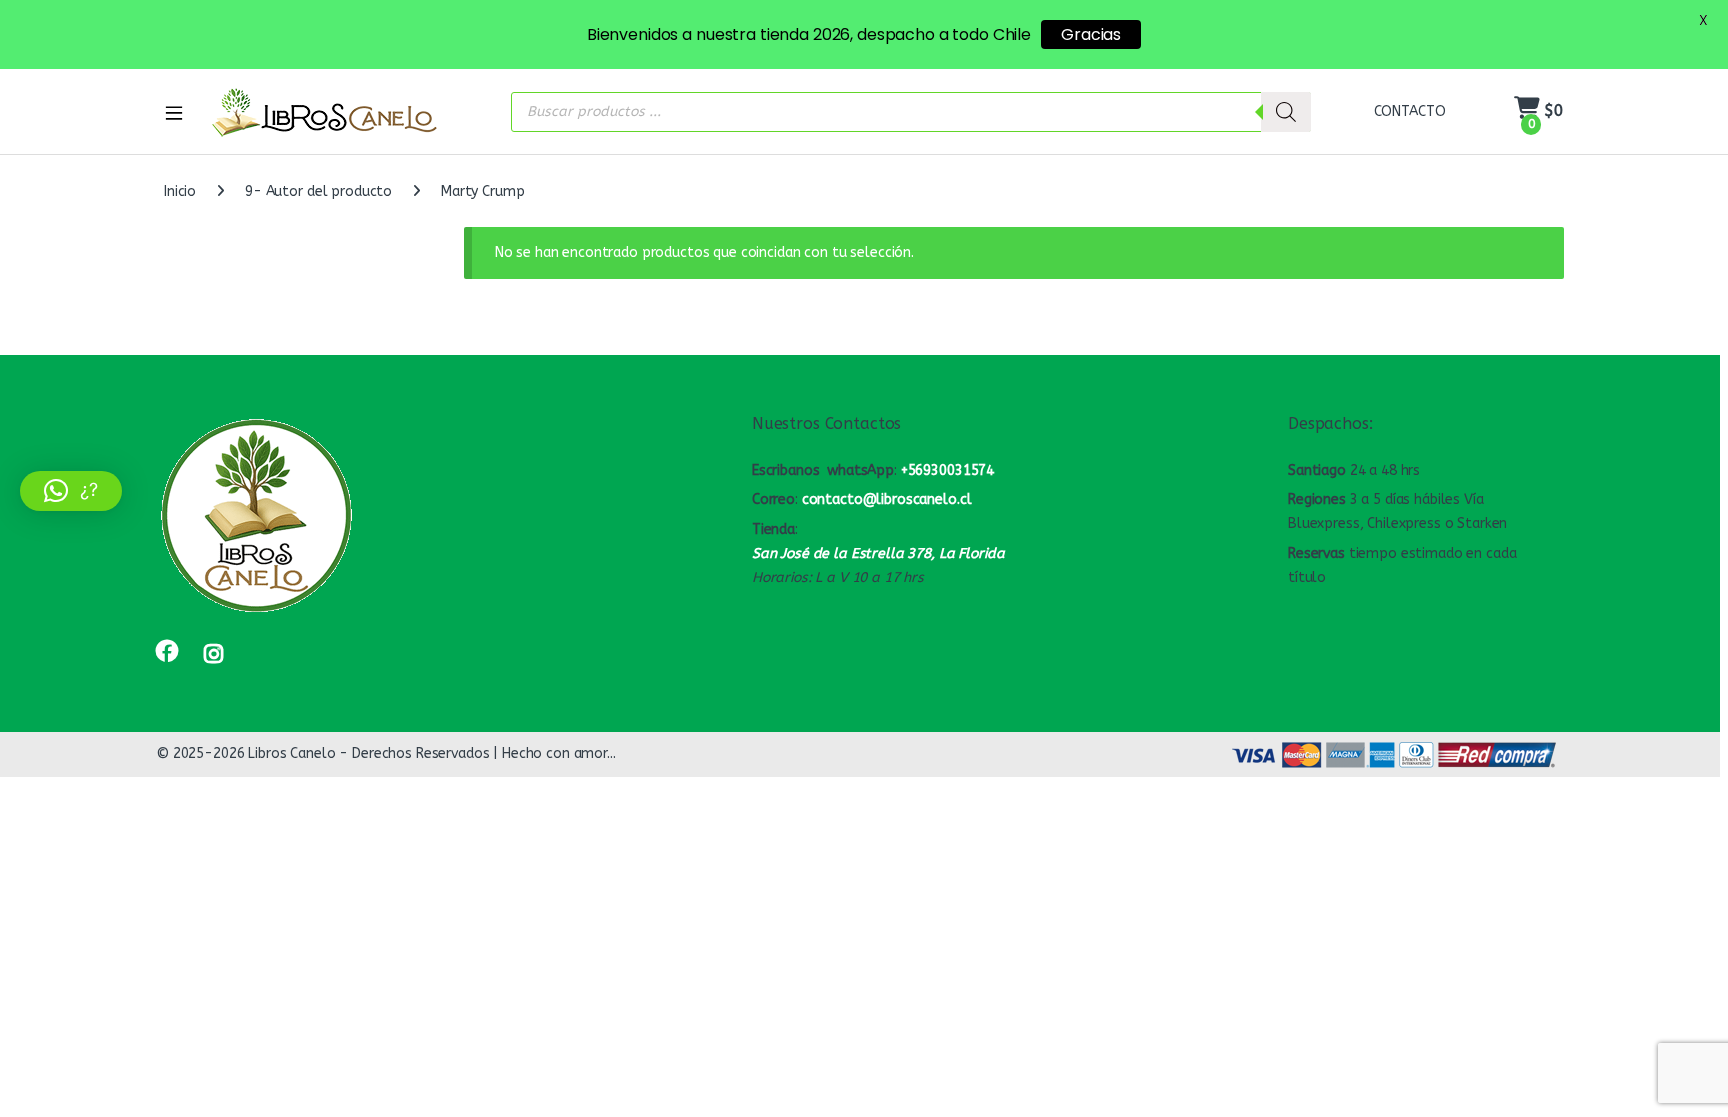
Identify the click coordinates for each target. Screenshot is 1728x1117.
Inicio (180, 191)
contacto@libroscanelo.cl (887, 499)
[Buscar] (1286, 112)
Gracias (1091, 34)
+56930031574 (947, 470)
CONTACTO (1410, 111)
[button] (71, 491)
